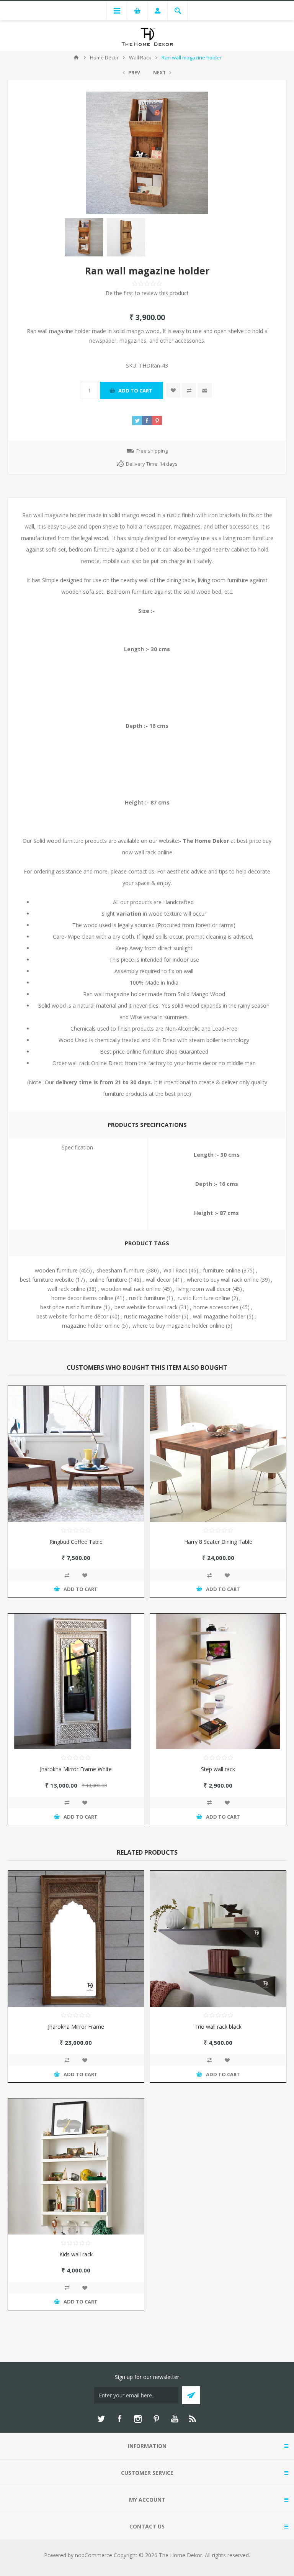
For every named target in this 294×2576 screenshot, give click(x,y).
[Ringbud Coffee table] (76, 1454)
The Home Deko (205, 841)
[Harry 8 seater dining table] (218, 1454)
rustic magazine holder (152, 1316)
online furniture (108, 1280)
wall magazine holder (219, 1316)
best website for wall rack (146, 1307)
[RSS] (193, 2419)
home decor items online (82, 1298)
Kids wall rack (76, 2254)
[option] (84, 237)
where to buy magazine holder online (178, 1326)
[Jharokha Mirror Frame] (76, 1939)
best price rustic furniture (71, 1307)
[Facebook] (119, 2419)
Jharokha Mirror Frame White (76, 1769)
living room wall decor (204, 1289)
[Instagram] (138, 2419)
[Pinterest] (156, 2419)
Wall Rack (175, 1270)
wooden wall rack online (131, 1289)
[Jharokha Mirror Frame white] (76, 1682)
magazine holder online (91, 1326)
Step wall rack (218, 1769)
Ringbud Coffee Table (76, 1542)
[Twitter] (101, 2419)
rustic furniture (147, 1298)
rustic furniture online (204, 1298)
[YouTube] (175, 2419)
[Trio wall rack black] (218, 1939)
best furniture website (47, 1280)
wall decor (158, 1280)
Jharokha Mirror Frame (76, 2027)
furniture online (222, 1270)
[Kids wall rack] (76, 2166)
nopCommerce (94, 2555)
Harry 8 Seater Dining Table (218, 1542)
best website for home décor (72, 1316)
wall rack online (66, 1289)
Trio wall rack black (218, 2027)
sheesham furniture (121, 1270)
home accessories (216, 1307)
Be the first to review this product (147, 293)
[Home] (76, 57)
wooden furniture (56, 1270)
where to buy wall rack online (223, 1280)
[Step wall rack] (218, 1682)
